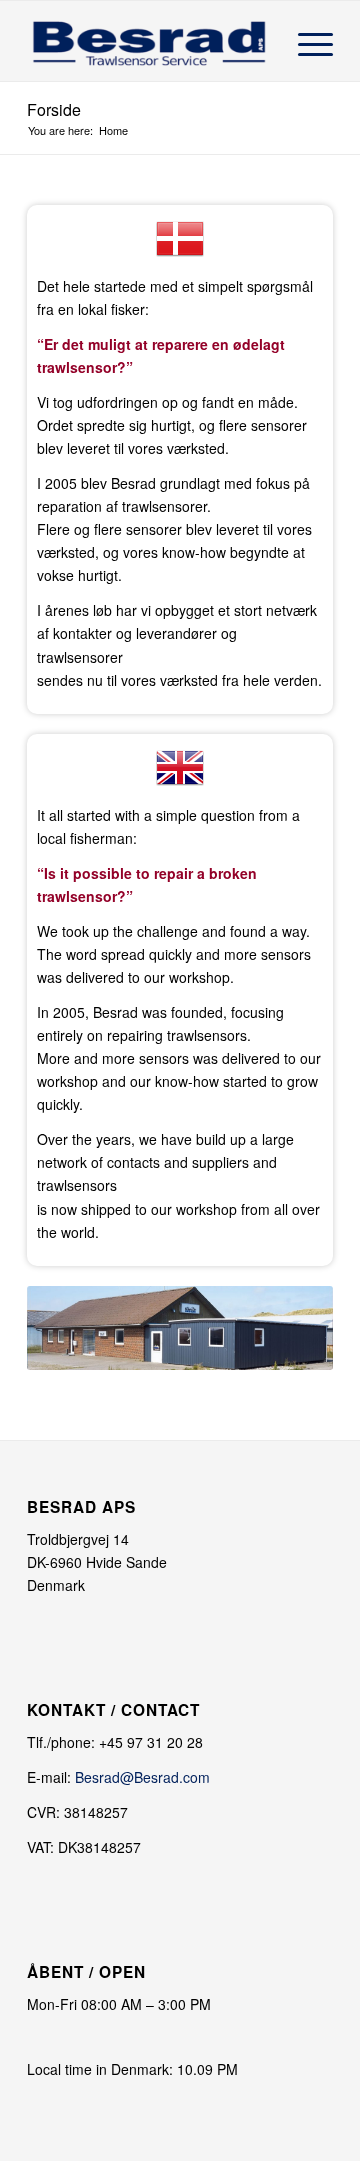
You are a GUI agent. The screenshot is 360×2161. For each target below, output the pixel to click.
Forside (54, 109)
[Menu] (305, 41)
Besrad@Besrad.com (142, 1777)
